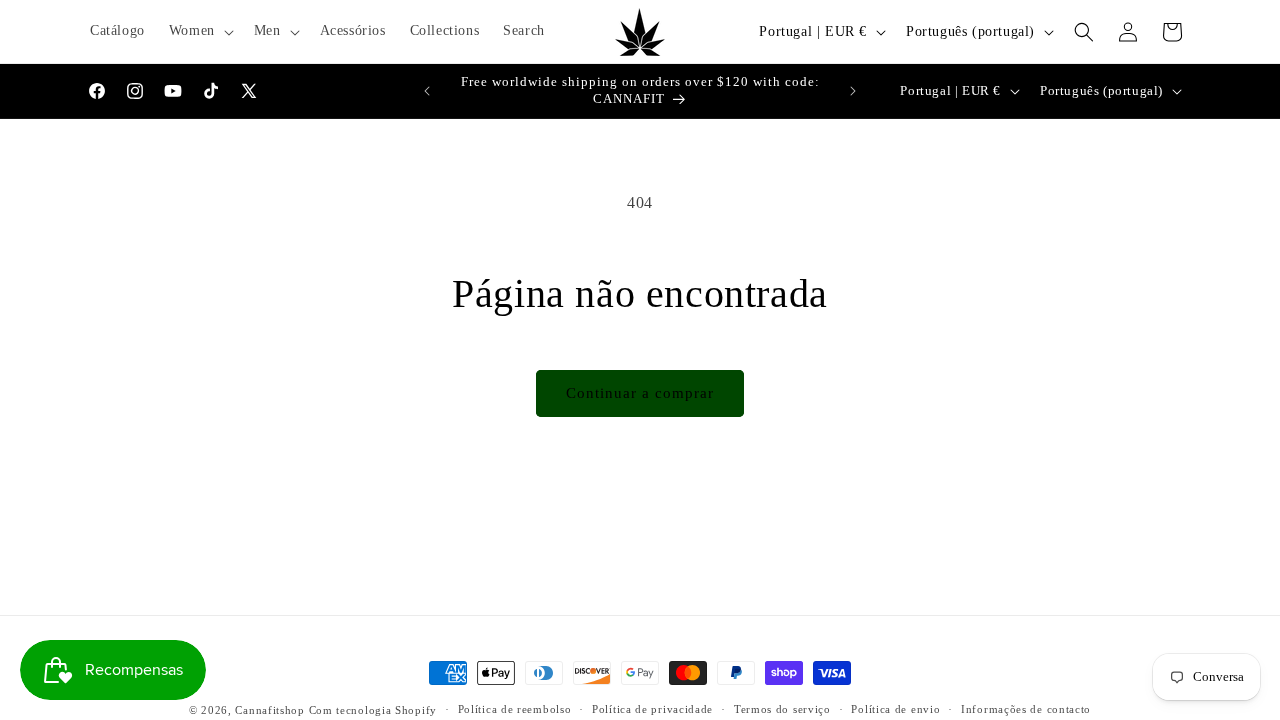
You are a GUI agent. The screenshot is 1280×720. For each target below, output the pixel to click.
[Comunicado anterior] (427, 91)
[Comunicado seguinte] (853, 91)
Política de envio (895, 709)
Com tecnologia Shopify (373, 710)
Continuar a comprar (640, 393)
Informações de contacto (1026, 709)
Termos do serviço (782, 709)
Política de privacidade (652, 709)
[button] (199, 31)
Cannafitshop (269, 710)
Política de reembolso (515, 709)
